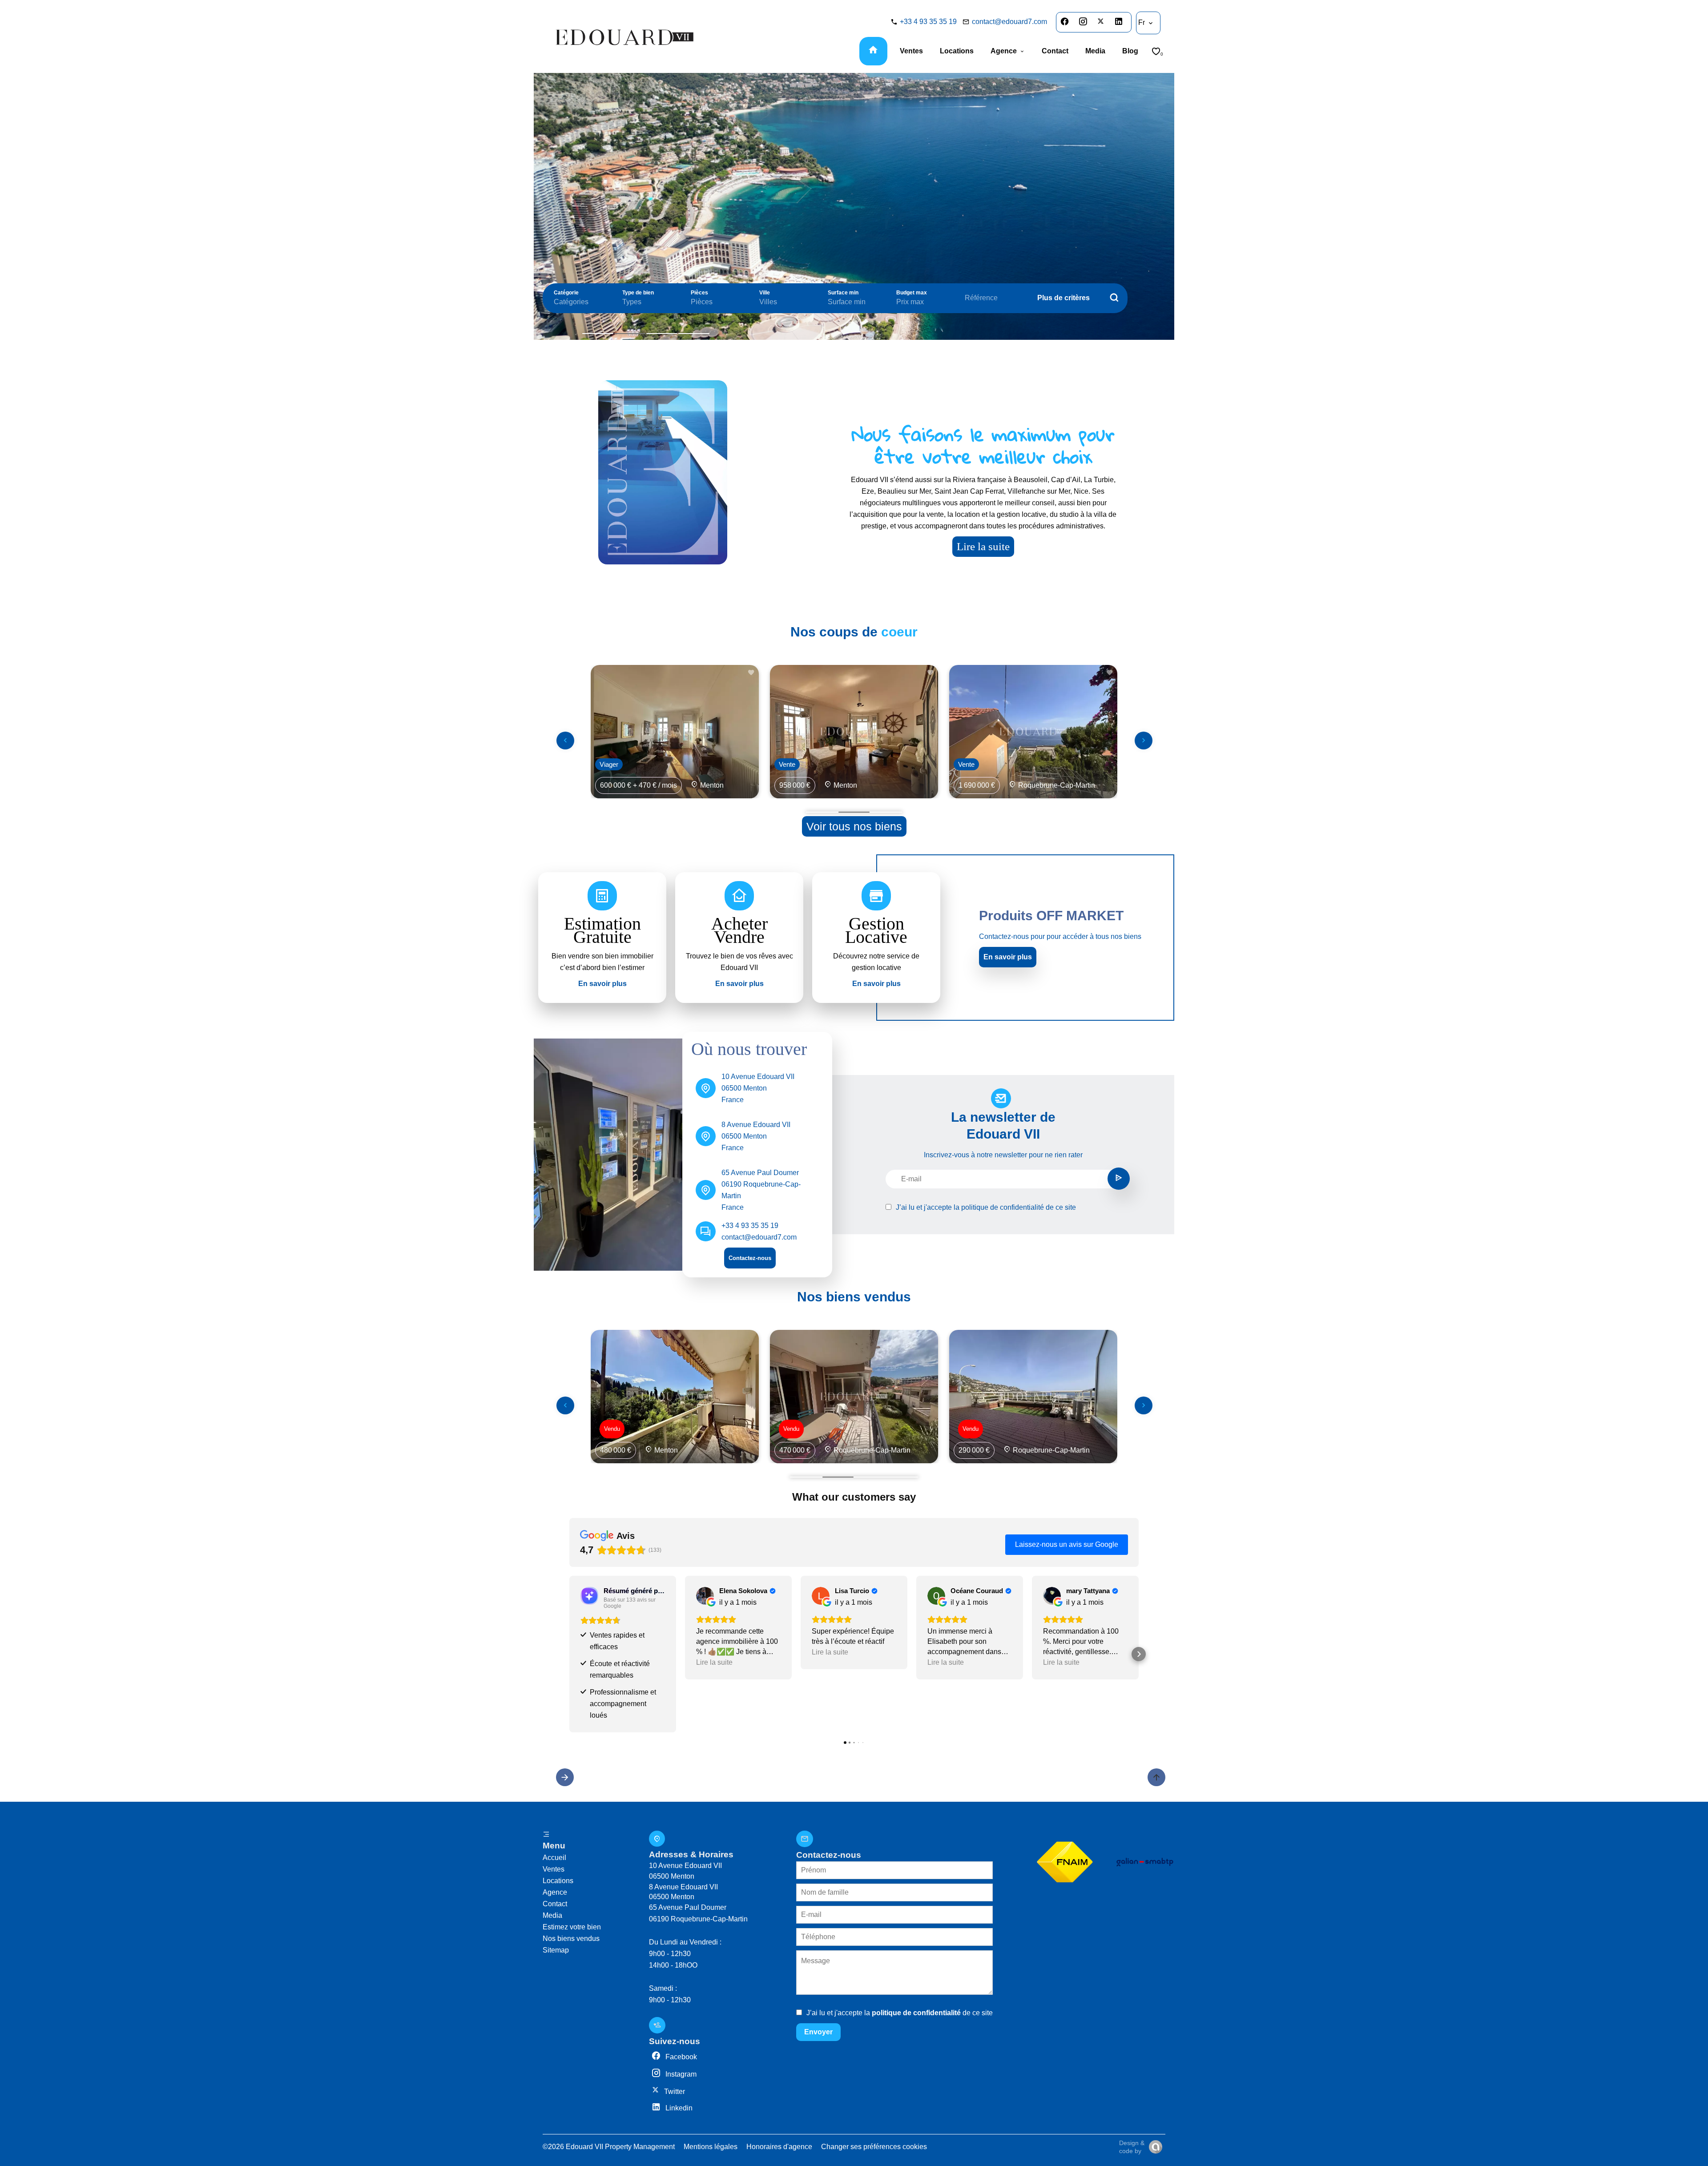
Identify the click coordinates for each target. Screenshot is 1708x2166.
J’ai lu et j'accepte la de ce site (986, 1207)
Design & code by (1132, 2147)
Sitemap (556, 1950)
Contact (555, 1904)
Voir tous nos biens (854, 826)
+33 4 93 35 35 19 (928, 22)
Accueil (554, 1858)
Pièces (699, 293)
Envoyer (818, 2032)
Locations (558, 1881)
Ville (765, 293)
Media (552, 1915)
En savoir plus (1008, 957)
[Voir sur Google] (705, 1596)
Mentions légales (711, 2147)
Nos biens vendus (571, 1939)
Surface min (843, 293)
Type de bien (638, 293)
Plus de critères (1063, 298)
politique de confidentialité (1003, 1207)
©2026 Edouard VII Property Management (609, 2147)
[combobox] (579, 302)
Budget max (912, 293)
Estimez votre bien (572, 1927)
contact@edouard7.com (1009, 22)
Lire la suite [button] (714, 1662)
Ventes (554, 1869)
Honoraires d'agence (779, 2147)
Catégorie (566, 293)
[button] (569, 1654)
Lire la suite (983, 546)
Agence (555, 1892)
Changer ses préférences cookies (874, 2147)
